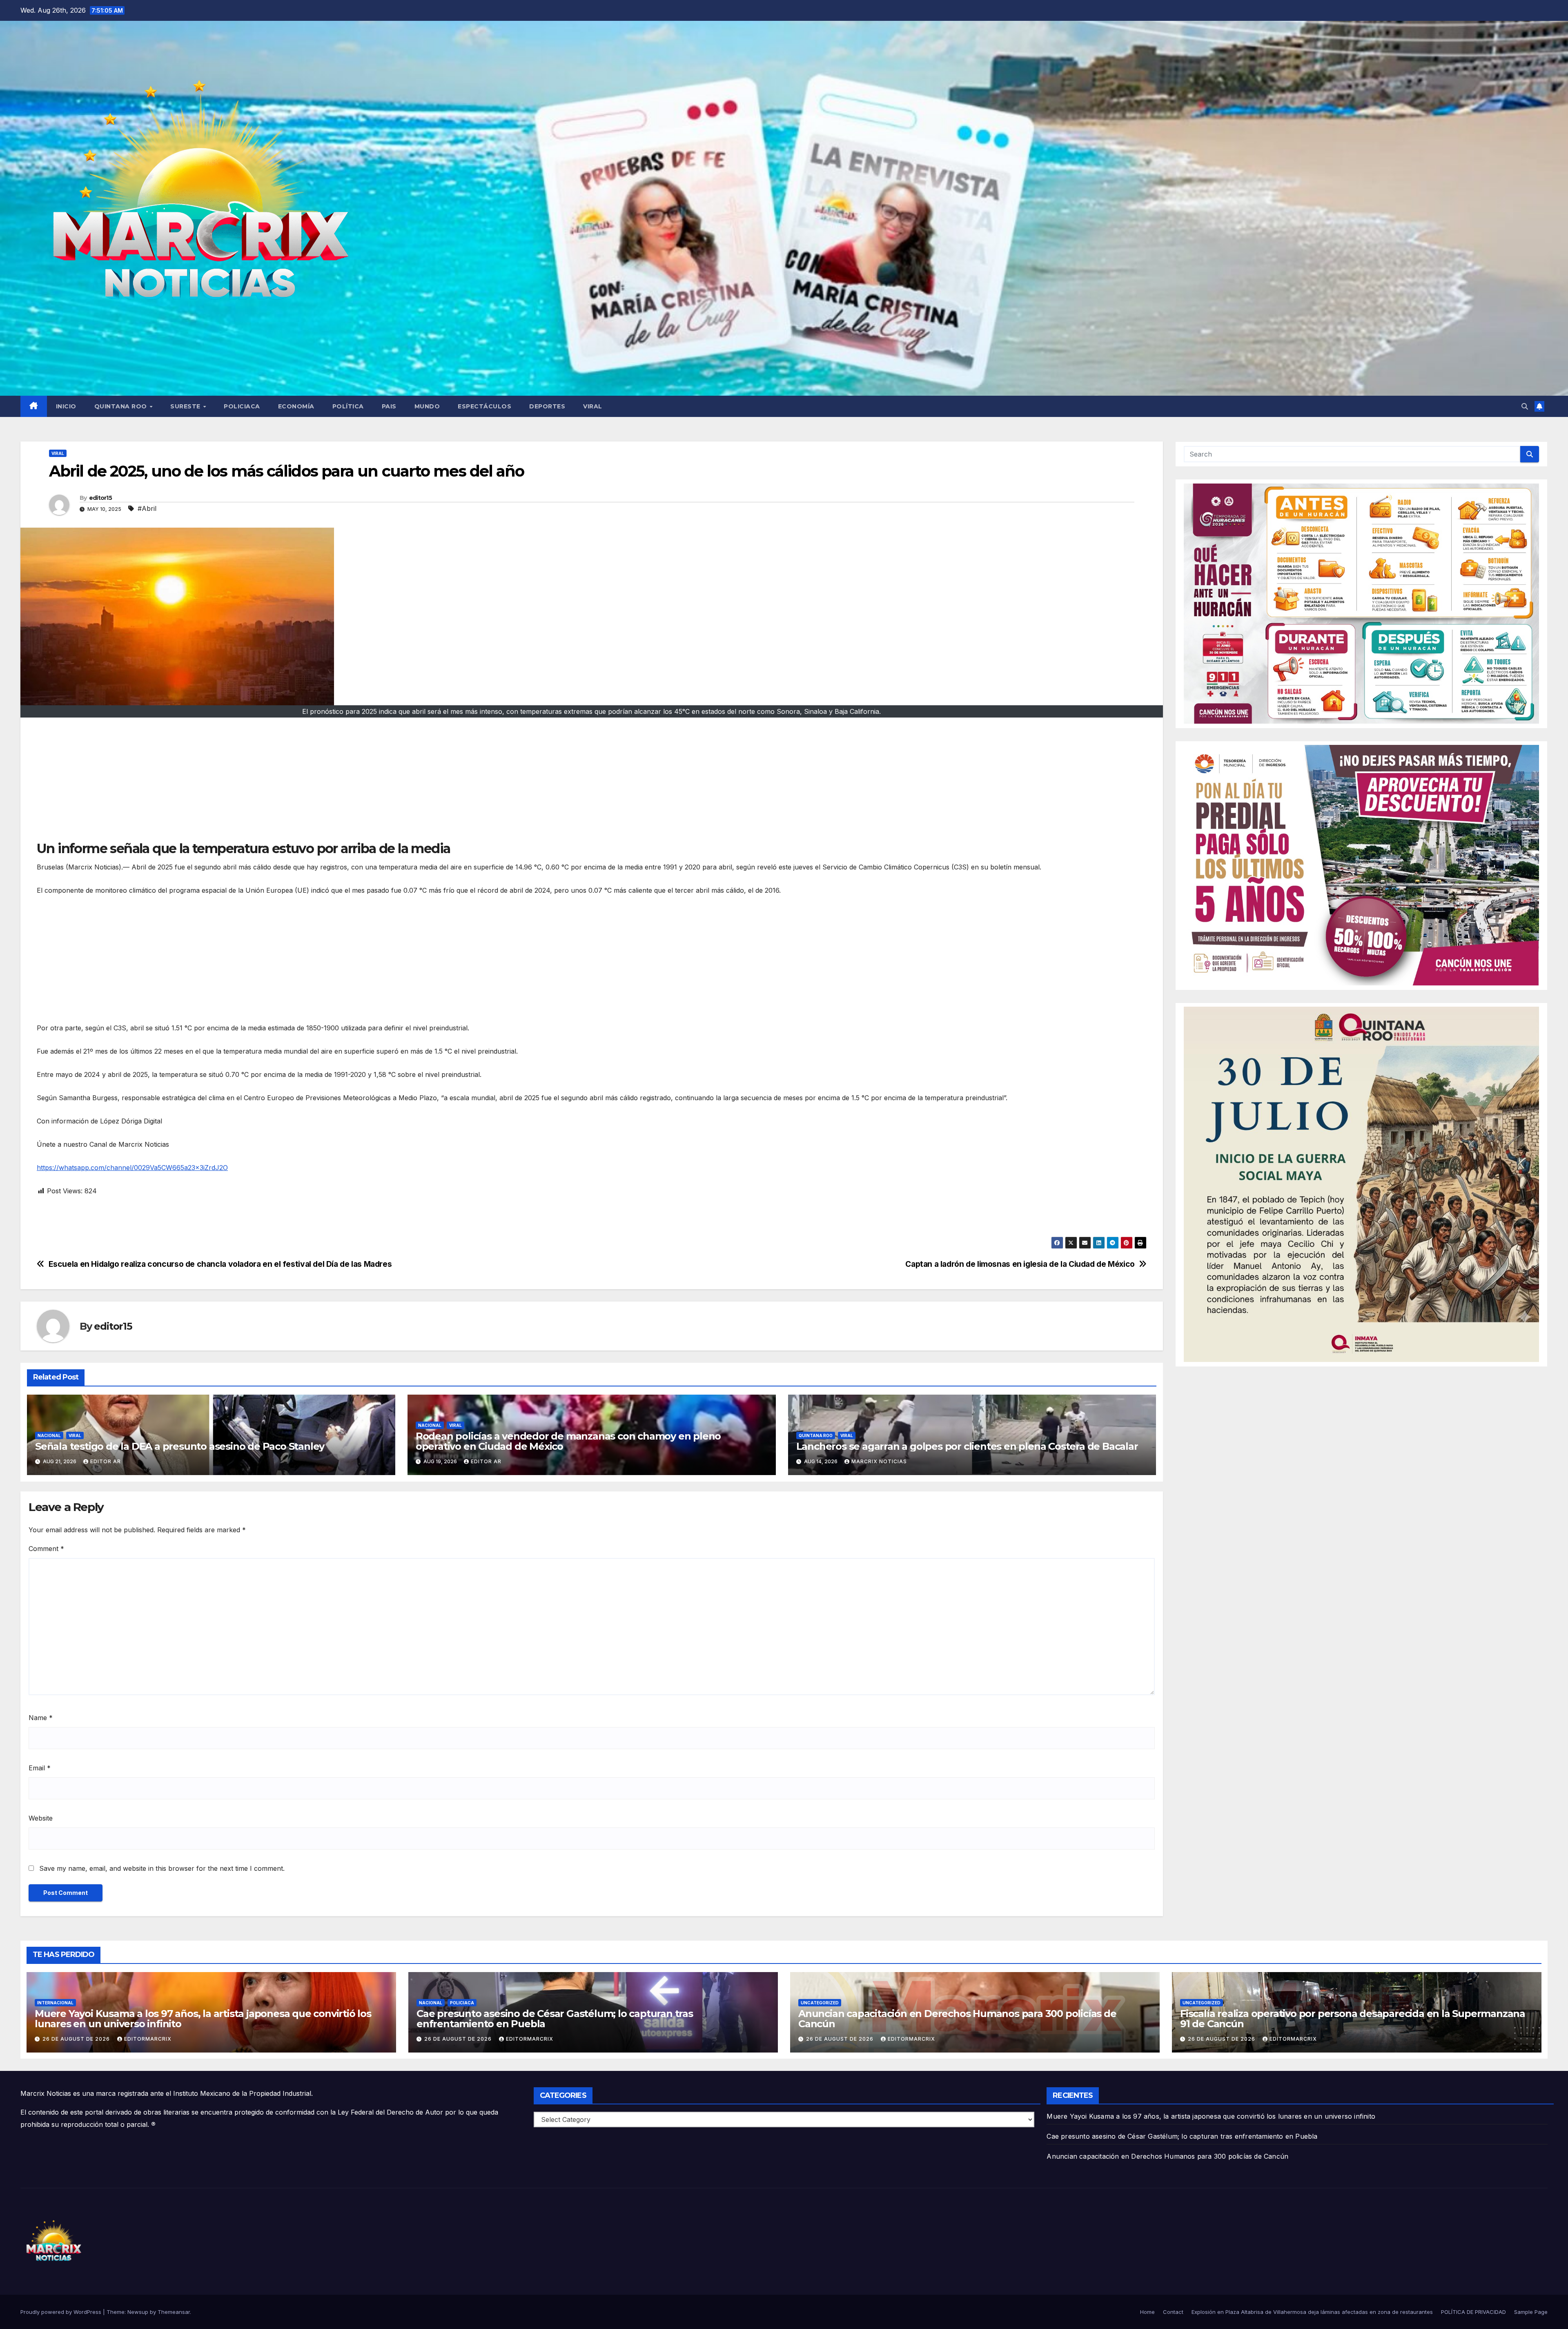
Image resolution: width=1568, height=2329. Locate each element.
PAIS (389, 406)
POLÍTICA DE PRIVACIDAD (1473, 2312)
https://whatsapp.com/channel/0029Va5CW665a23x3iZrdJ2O (132, 1168)
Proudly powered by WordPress (62, 2312)
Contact (1173, 2312)
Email (40, 1768)
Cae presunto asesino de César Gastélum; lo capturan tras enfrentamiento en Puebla (555, 2019)
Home (1147, 2312)
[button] (1525, 406)
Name (41, 1718)
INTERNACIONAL (55, 2003)
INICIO (66, 406)
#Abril (147, 508)
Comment (46, 1549)
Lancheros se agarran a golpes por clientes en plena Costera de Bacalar (967, 1446)
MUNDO (427, 406)
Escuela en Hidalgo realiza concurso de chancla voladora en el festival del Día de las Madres (220, 1264)
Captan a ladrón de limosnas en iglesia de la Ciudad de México (1020, 1264)
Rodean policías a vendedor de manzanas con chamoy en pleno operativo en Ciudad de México (568, 1441)
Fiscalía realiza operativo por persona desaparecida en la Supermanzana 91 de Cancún (1353, 2019)
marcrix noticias (879, 1461)
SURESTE (186, 406)
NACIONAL (49, 1435)
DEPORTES (547, 406)
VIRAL (593, 406)
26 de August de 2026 (77, 2039)
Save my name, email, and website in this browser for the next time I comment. (162, 1868)
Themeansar (174, 2312)
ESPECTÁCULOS (484, 406)
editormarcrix (148, 2039)
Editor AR (106, 1461)
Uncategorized (820, 2003)
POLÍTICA (348, 406)
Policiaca (462, 2003)
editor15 (100, 498)
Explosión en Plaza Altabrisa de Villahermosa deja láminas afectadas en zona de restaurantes (1312, 2312)
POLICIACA (242, 406)
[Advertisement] (282, 783)
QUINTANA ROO (122, 406)
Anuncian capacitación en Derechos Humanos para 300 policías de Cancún (957, 2019)
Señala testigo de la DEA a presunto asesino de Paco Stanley (180, 1446)
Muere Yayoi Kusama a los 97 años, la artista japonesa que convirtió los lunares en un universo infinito (203, 2019)
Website (41, 1818)
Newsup (138, 2312)
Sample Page (1531, 2312)
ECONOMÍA (296, 406)
